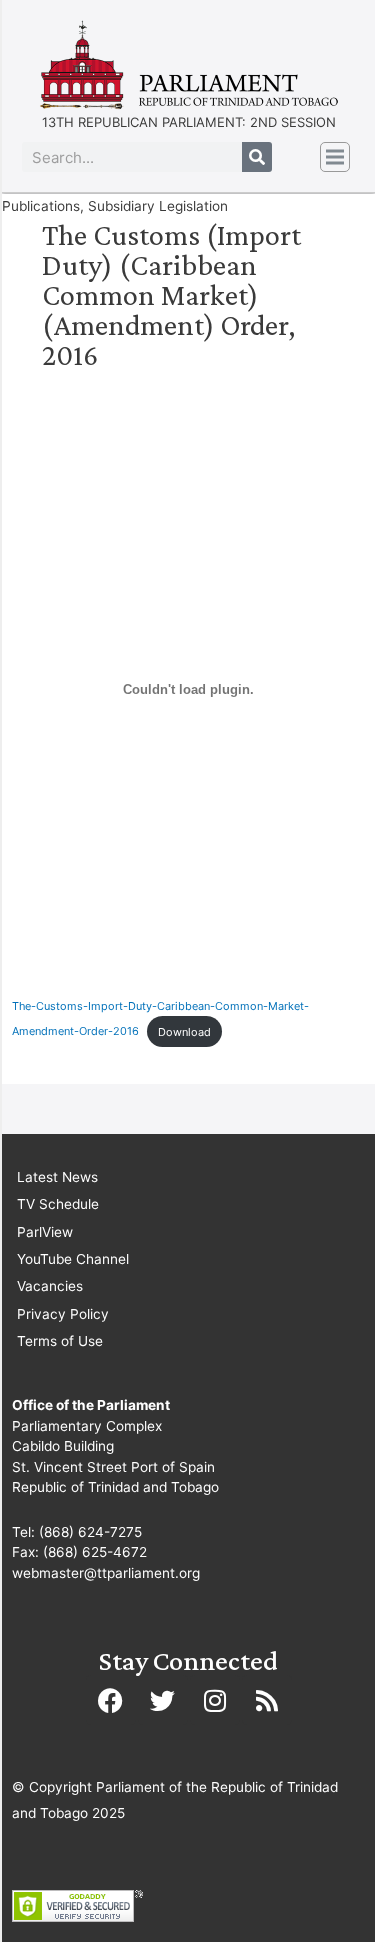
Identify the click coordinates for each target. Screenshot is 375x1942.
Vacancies (50, 1286)
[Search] (257, 157)
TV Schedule (58, 1204)
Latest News (57, 1177)
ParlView (45, 1232)
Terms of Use (60, 1341)
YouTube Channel (73, 1259)
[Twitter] (163, 1700)
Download (184, 1032)
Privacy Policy (63, 1314)
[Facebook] (111, 1700)
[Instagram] (215, 1700)
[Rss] (267, 1700)
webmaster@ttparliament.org (106, 1573)
